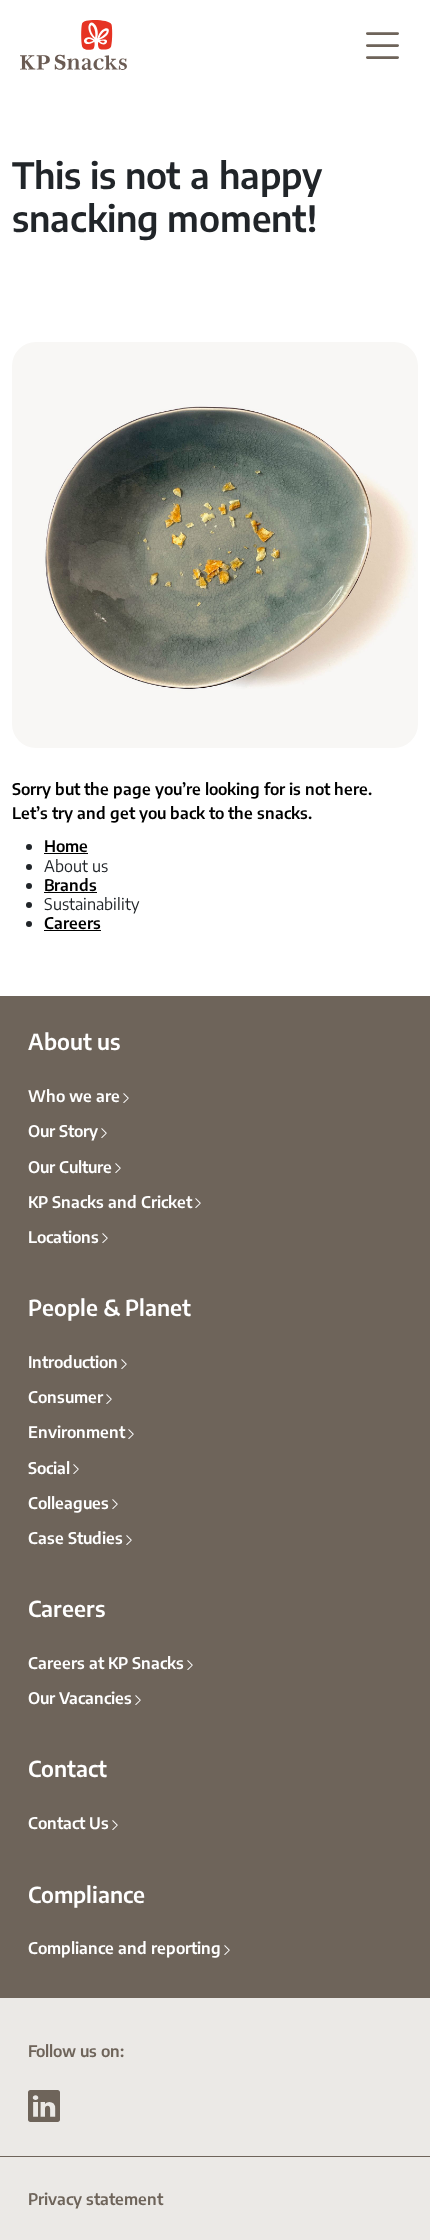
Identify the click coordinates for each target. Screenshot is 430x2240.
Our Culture (70, 1166)
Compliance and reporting (124, 1947)
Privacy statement (95, 2198)
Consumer (65, 1396)
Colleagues (68, 1502)
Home (66, 845)
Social (49, 1467)
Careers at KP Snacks (106, 1662)
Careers (72, 922)
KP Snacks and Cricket (110, 1201)
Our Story (63, 1130)
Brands (70, 884)
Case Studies (75, 1537)
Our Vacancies (80, 1697)
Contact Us (68, 1822)
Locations (63, 1236)
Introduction (73, 1361)
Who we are (74, 1095)
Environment (76, 1431)
